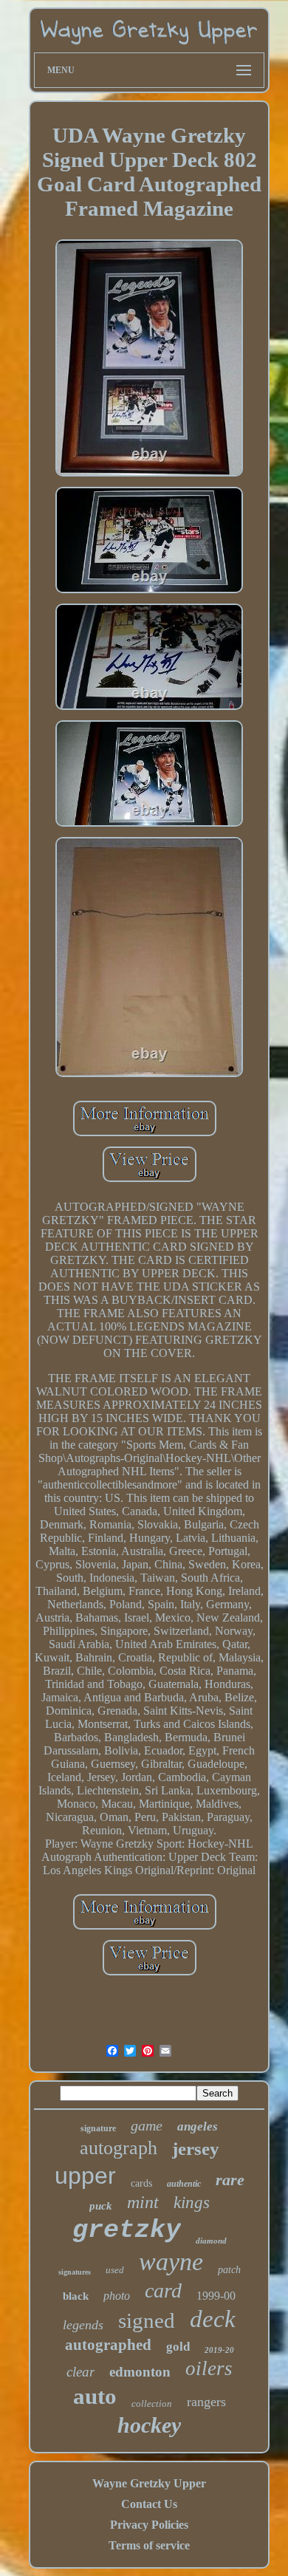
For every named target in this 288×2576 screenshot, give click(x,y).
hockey (149, 2425)
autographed (108, 2345)
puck (101, 2206)
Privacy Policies (149, 2525)
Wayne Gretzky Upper (149, 2483)
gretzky (127, 2230)
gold (178, 2347)
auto (95, 2396)
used (115, 2270)
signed (147, 2320)
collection (152, 2404)
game (147, 2125)
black (76, 2296)
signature (98, 2128)
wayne (171, 2262)
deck (213, 2319)
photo (117, 2296)
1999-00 (216, 2296)
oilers (209, 2368)
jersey (196, 2149)
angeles (198, 2126)
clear (80, 2372)
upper (85, 2176)
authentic (184, 2184)
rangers (206, 2402)
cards (141, 2183)
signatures (75, 2272)
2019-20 (219, 2350)
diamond (211, 2241)
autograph (119, 2148)
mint (143, 2202)
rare (230, 2180)
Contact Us (149, 2504)
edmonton (140, 2372)
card (163, 2290)
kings (192, 2203)
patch (229, 2270)
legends (83, 2325)
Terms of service (149, 2545)
